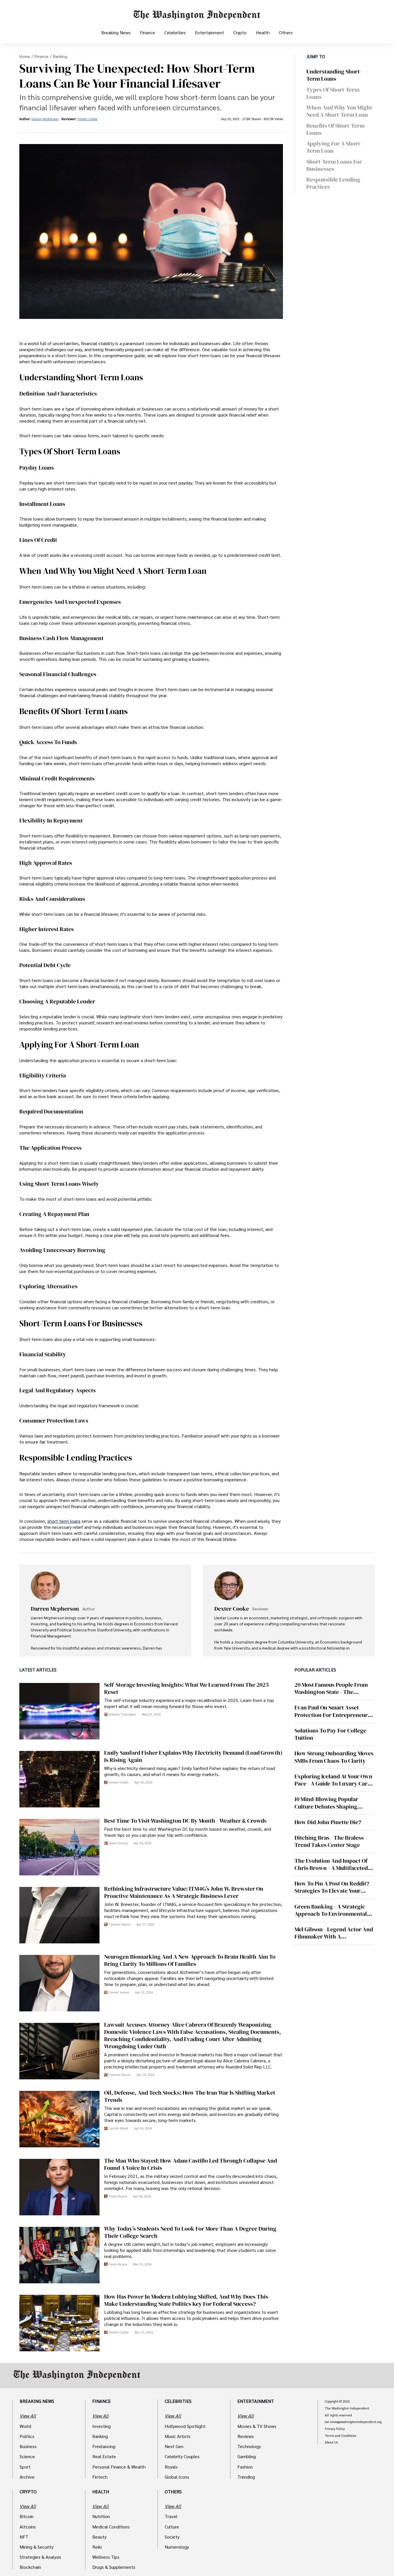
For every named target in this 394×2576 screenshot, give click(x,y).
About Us (331, 2442)
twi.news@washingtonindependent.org (353, 2422)
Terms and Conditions (340, 2436)
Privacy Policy (335, 2429)
